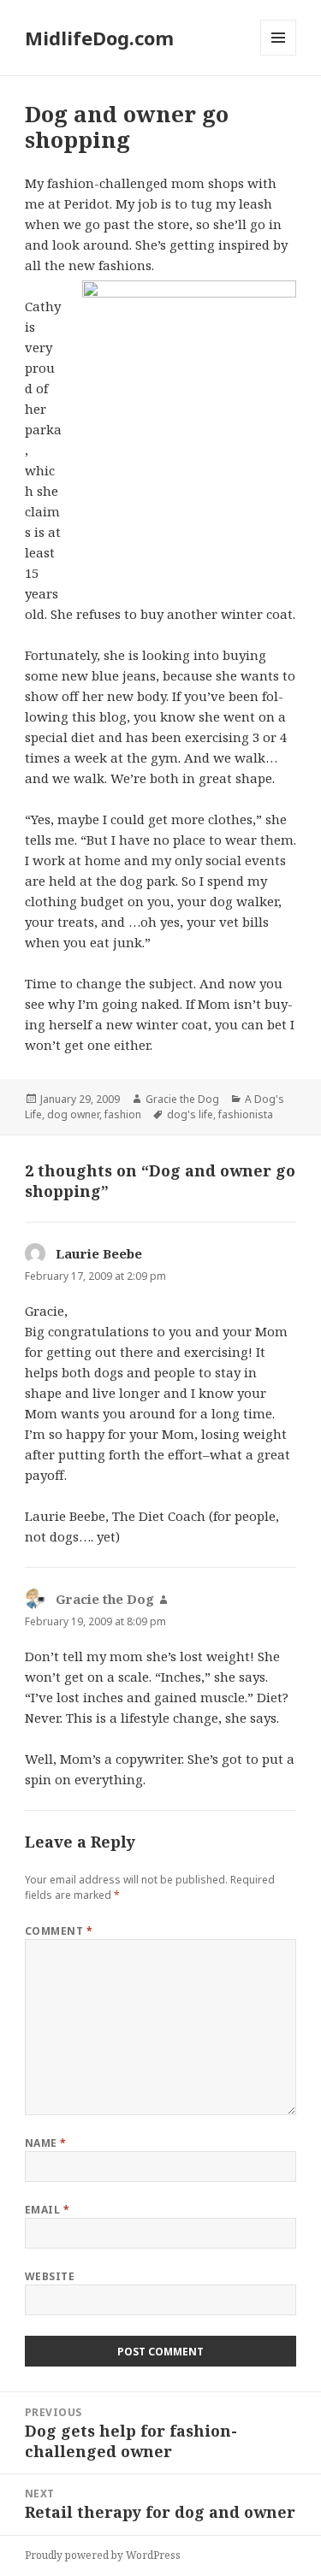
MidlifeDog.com (99, 38)
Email (47, 2210)
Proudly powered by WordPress (103, 2555)
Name (46, 2143)
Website (50, 2276)
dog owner (73, 1114)
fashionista (246, 1114)
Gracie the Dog (182, 1099)
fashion (123, 1114)
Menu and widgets (279, 55)
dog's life (190, 1114)
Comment (59, 1931)
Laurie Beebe (99, 1253)
